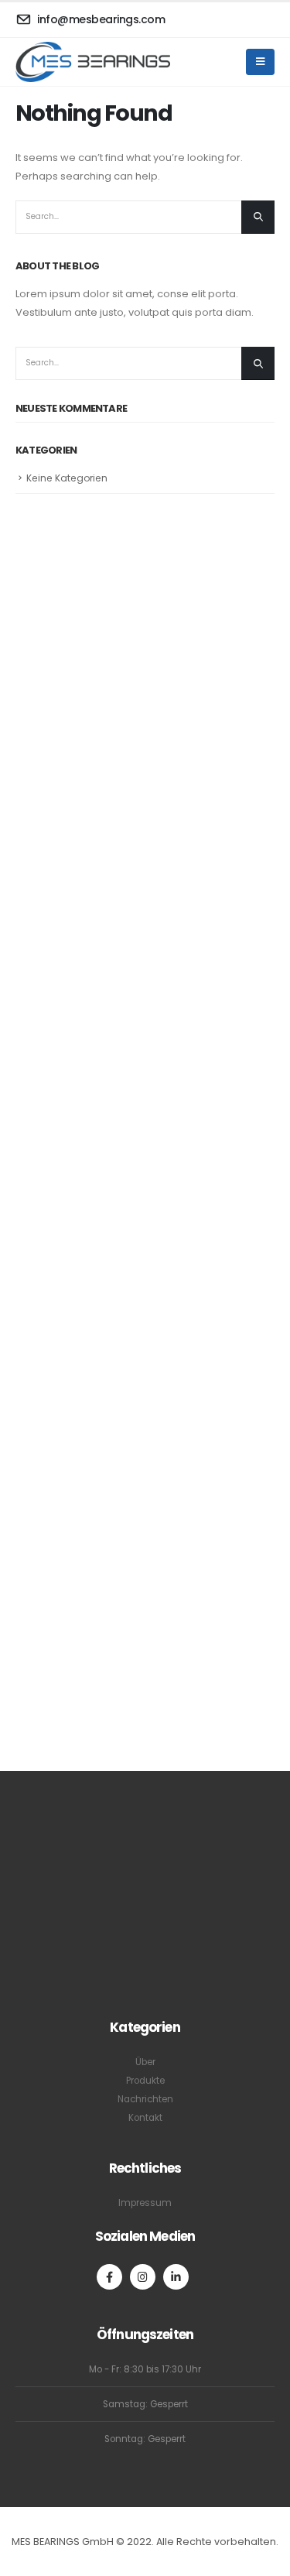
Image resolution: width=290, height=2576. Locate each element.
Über (145, 2062)
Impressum (145, 2203)
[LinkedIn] (176, 2277)
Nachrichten (145, 2099)
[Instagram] (143, 2277)
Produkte (145, 2081)
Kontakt (145, 2118)
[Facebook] (109, 2277)
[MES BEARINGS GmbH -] (93, 62)
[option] (48, 1148)
